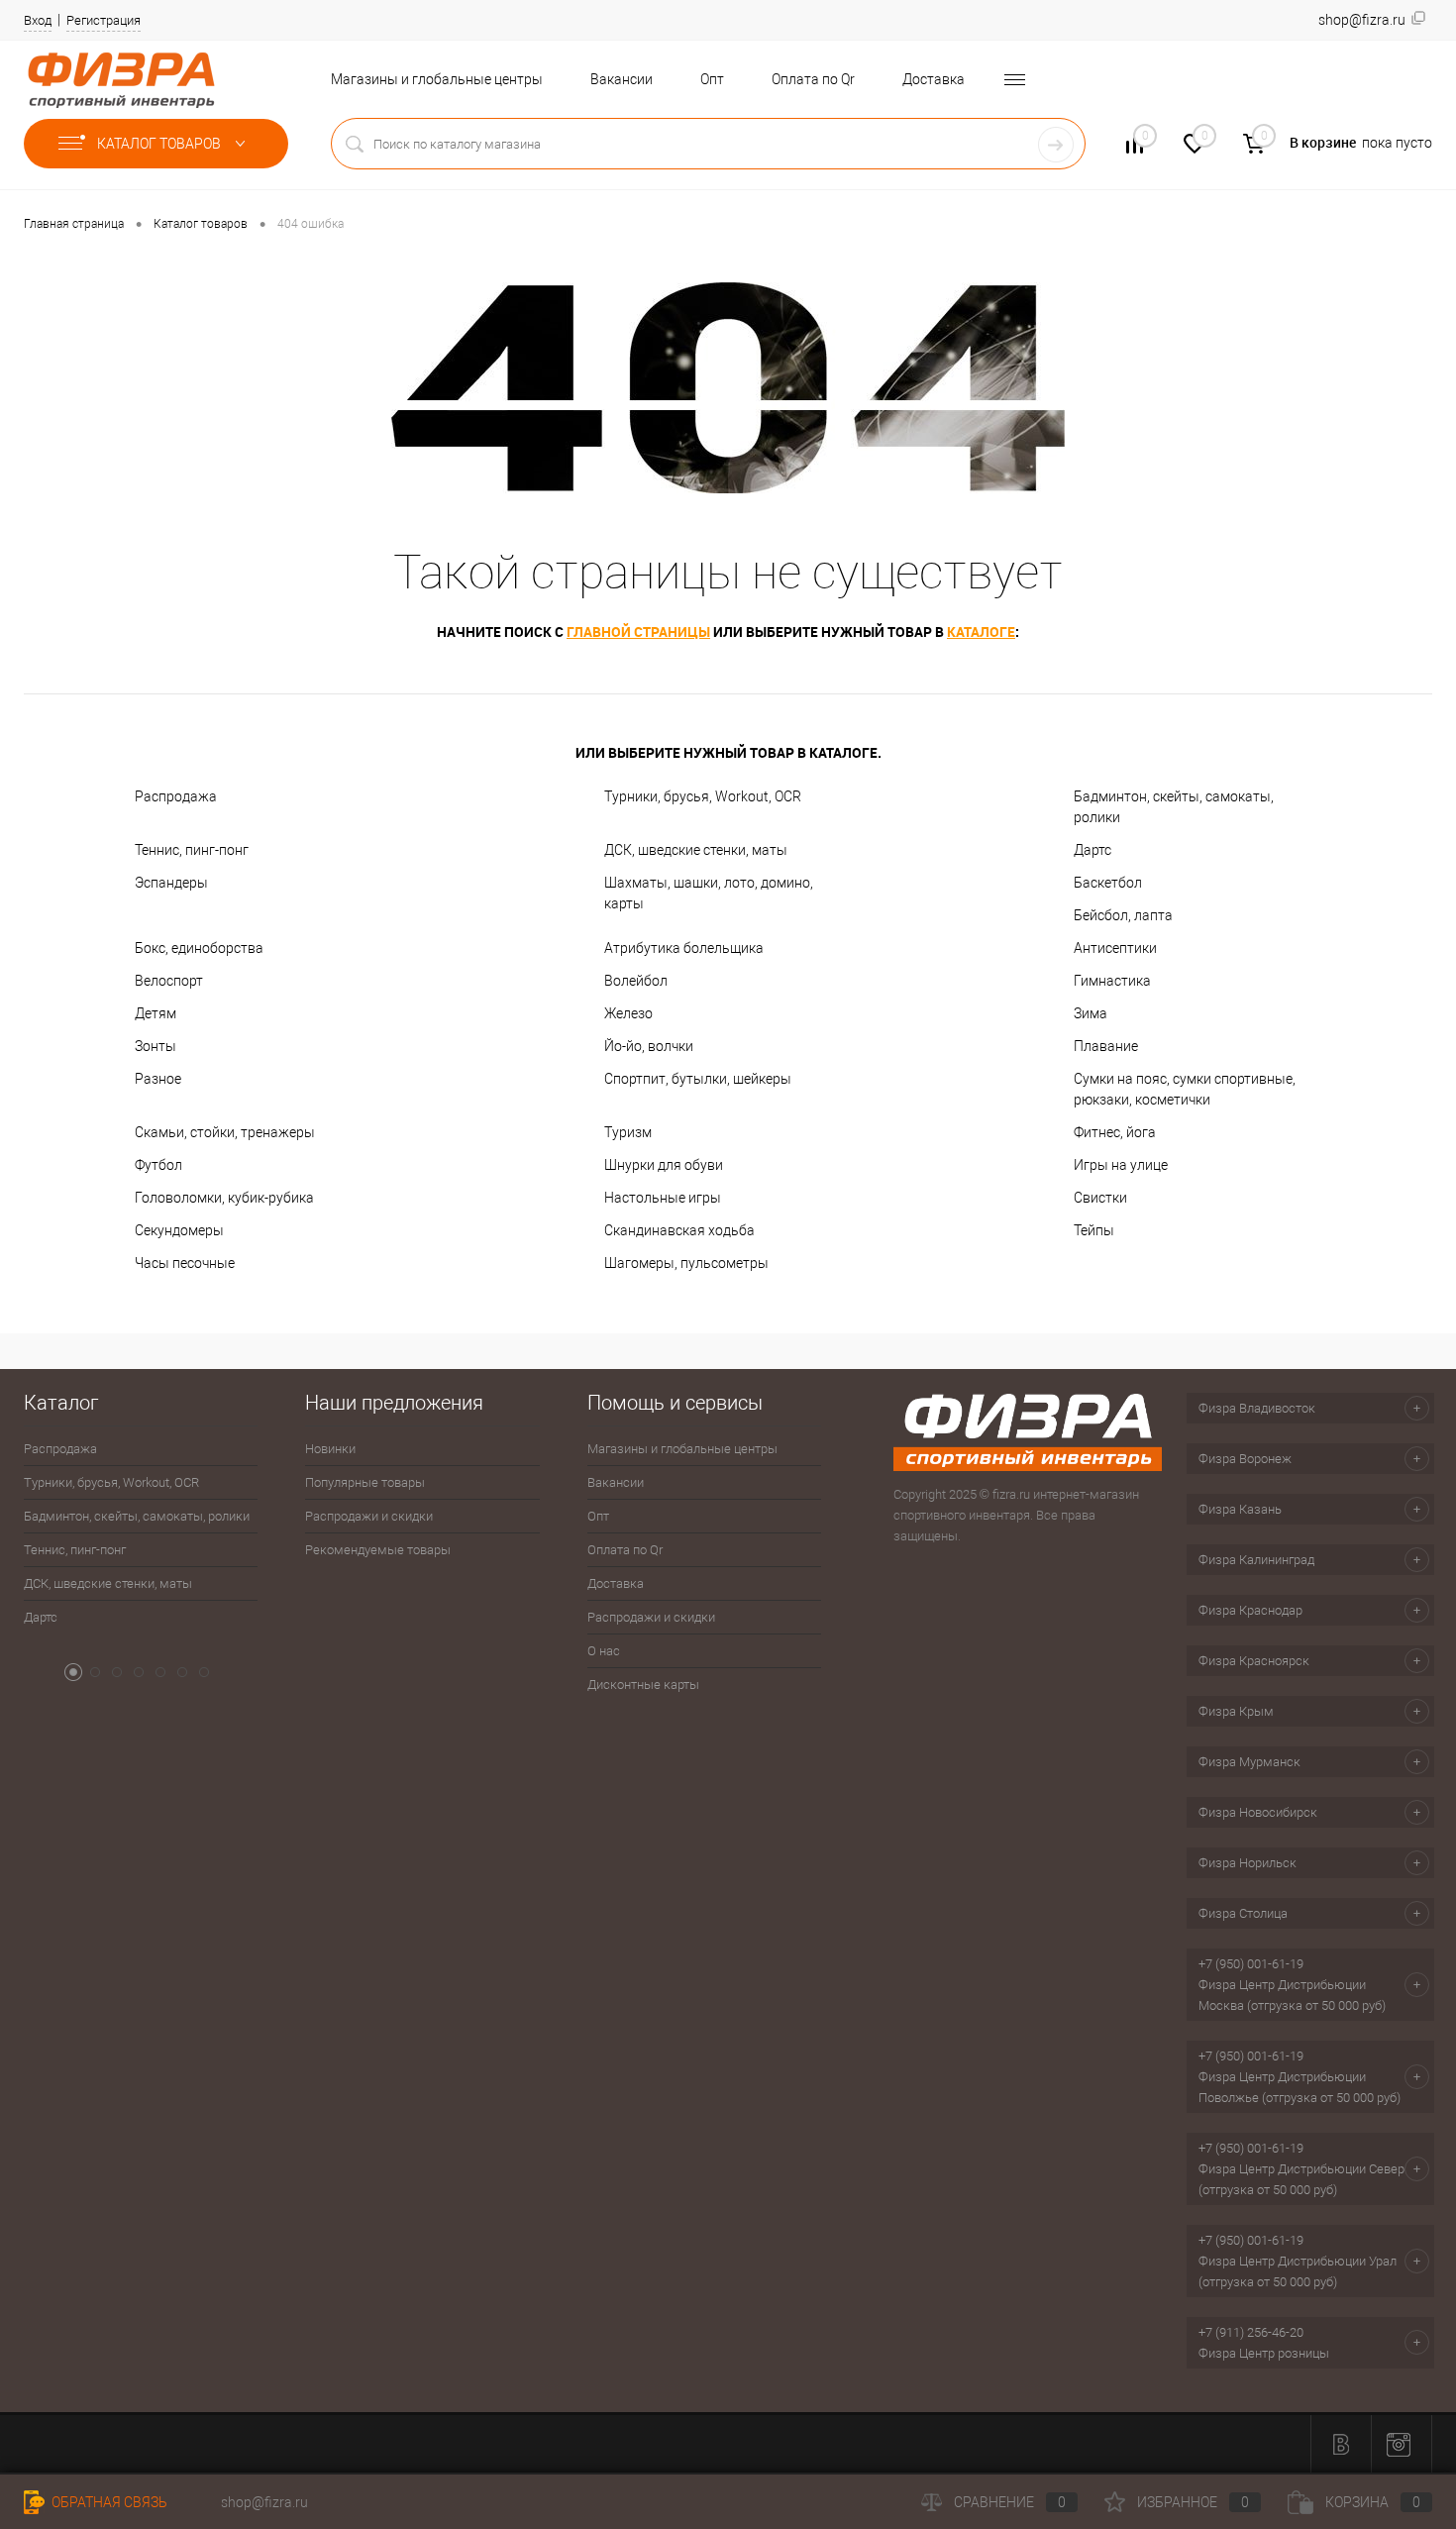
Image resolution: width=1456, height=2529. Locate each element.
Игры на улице (1121, 1165)
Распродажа (176, 796)
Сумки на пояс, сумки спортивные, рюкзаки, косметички (1185, 1089)
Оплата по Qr (813, 79)
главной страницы (638, 632)
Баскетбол (1108, 883)
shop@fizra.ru (264, 2502)
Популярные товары (365, 1482)
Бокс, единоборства (199, 948)
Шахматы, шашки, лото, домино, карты (709, 893)
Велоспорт (169, 981)
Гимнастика (1112, 981)
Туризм (628, 1132)
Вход (38, 20)
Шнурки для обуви (664, 1165)
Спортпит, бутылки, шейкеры (698, 1079)
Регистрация (104, 20)
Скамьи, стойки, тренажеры (225, 1132)
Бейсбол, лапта (1123, 915)
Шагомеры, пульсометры (686, 1263)
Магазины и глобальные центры (437, 79)
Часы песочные (185, 1263)
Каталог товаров (160, 144)
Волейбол (636, 981)
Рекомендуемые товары (378, 1550)
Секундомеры (179, 1230)
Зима (1091, 1013)
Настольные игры (663, 1198)
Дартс (1092, 850)
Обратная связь (108, 2502)
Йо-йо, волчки (649, 1046)
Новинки (330, 1449)
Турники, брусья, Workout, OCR (703, 796)
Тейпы (1094, 1230)
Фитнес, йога (1115, 1132)
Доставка (934, 79)
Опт (712, 79)
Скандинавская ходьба (679, 1230)
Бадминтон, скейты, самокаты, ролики (1174, 807)
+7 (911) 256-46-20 (1251, 2332)
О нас (604, 1651)
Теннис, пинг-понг (192, 850)
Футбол (158, 1165)
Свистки (1100, 1198)
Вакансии (622, 79)
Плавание (1106, 1046)
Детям (156, 1013)
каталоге (981, 632)
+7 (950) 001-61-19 (1251, 1964)
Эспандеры (171, 883)
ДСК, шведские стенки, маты (696, 850)
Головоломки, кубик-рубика (224, 1198)
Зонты (156, 1046)
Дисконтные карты (643, 1685)
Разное (158, 1079)
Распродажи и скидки (369, 1516)
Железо (628, 1013)
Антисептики (1115, 948)
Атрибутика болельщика (684, 948)
